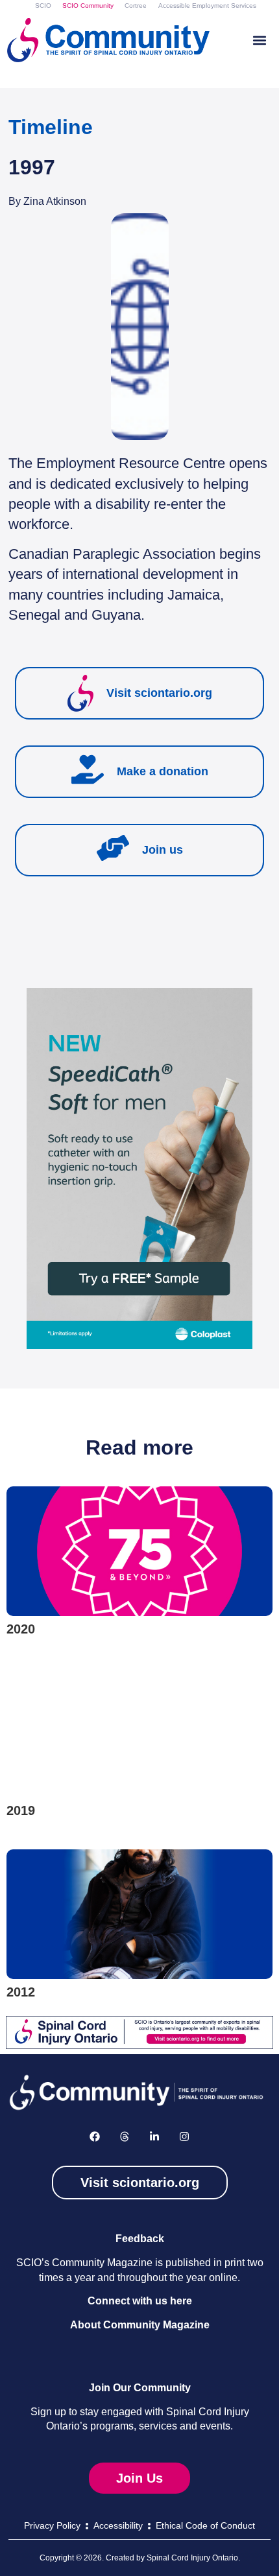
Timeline (51, 127)
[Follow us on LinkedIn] (154, 2137)
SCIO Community (88, 6)
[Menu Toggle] (260, 40)
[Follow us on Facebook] (95, 2137)
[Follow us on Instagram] (184, 2137)
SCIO (43, 6)
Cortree (136, 6)
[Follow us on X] (125, 2137)
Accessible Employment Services (207, 6)
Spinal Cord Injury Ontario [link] (192, 2558)
